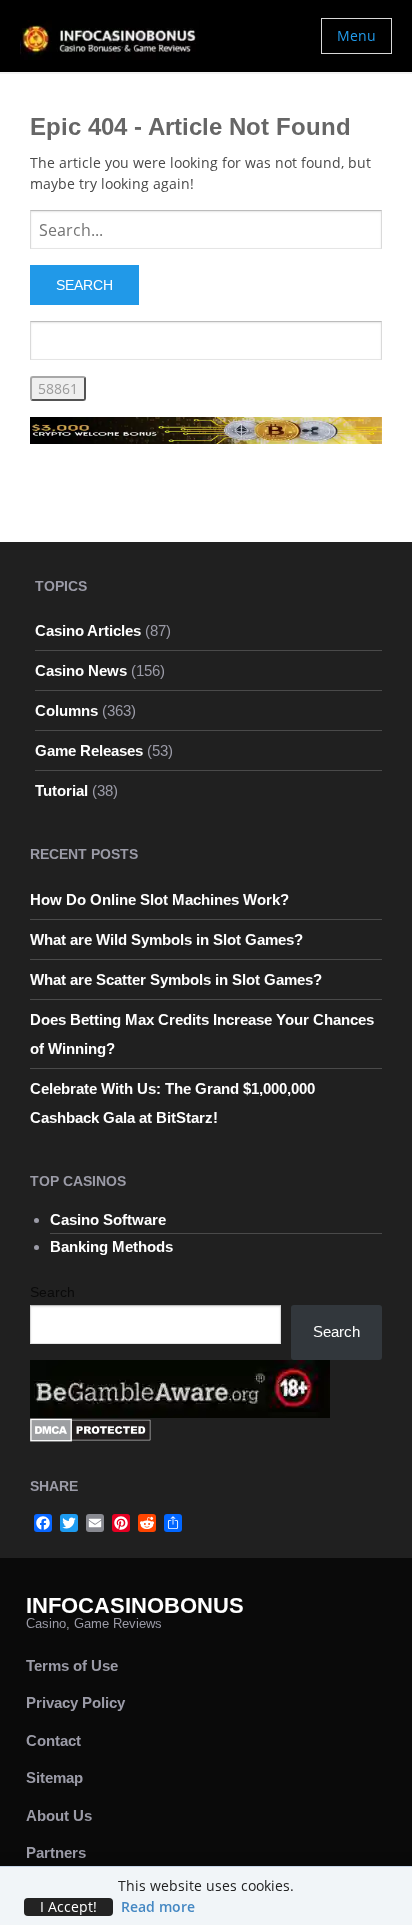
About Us (59, 1815)
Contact (53, 1740)
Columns (66, 710)
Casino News (81, 670)
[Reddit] (147, 1523)
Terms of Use (72, 1665)
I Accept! (68, 1907)
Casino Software (108, 1219)
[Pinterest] (121, 1523)
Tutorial (61, 790)
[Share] (173, 1523)
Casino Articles (88, 630)
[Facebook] (43, 1523)
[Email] (95, 1523)
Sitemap (54, 1777)
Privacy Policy (75, 1702)
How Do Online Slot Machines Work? (159, 899)
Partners (56, 1852)
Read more (158, 1906)
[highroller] (206, 428)
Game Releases (89, 750)
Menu (356, 35)
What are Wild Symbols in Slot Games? (166, 939)
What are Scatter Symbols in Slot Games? (176, 979)
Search (52, 1292)
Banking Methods (111, 1246)
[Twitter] (69, 1523)
